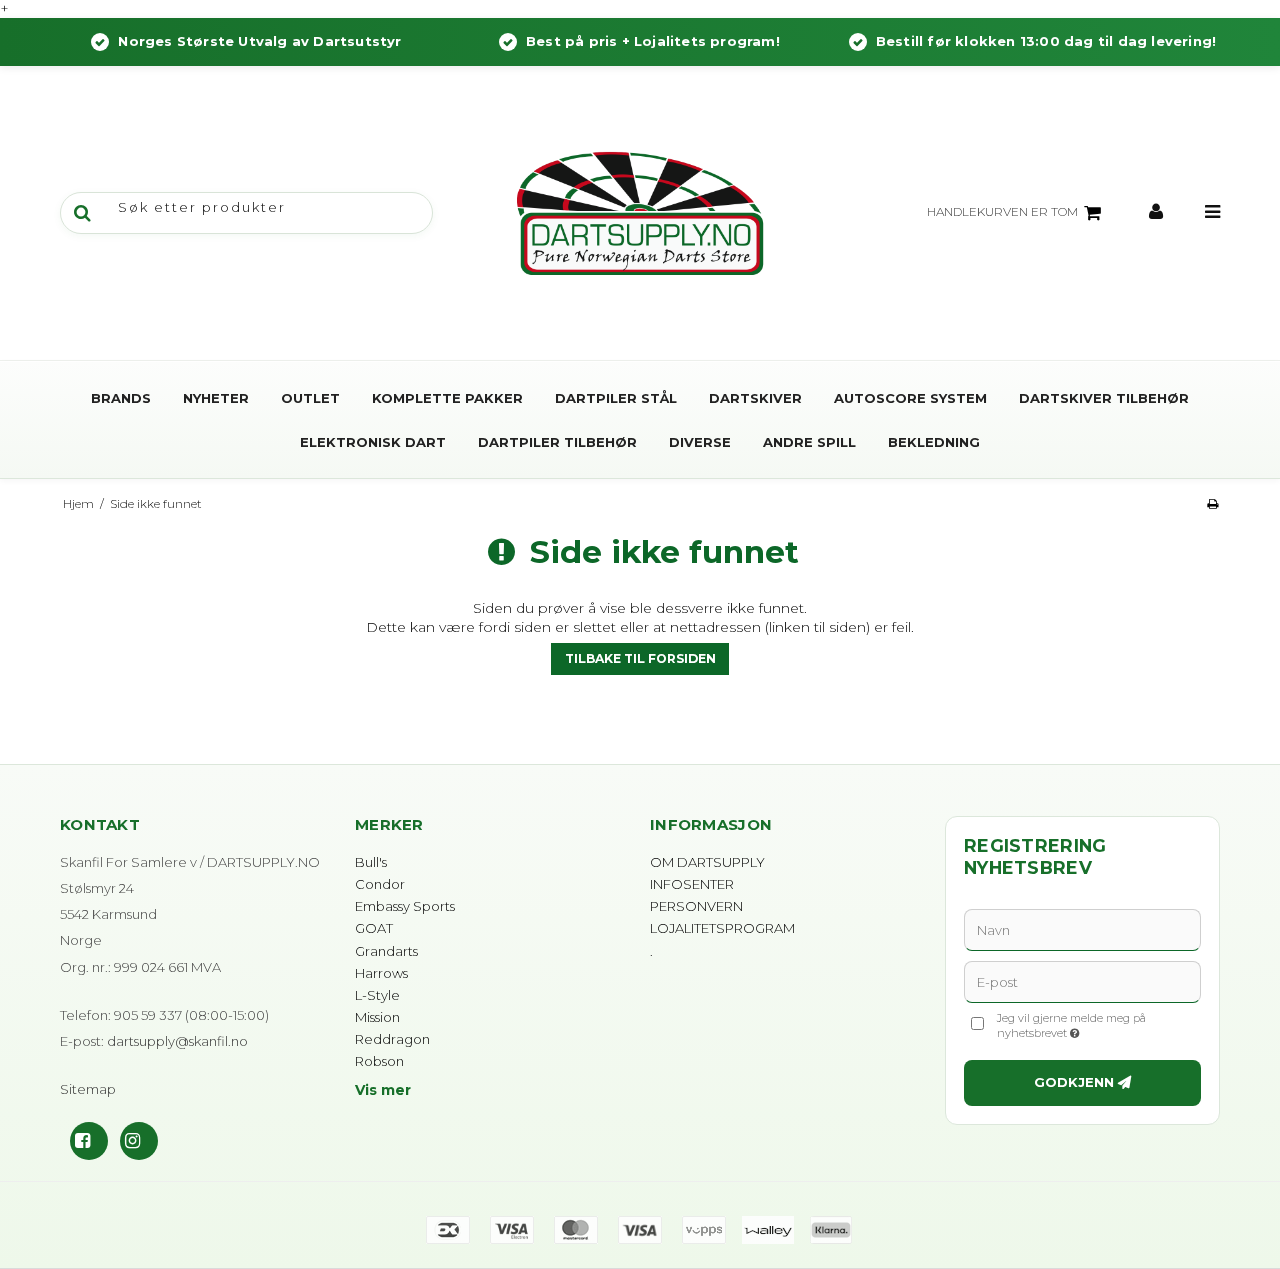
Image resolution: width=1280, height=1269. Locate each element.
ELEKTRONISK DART (373, 442)
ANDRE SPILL (809, 442)
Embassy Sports (405, 906)
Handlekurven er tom (1002, 211)
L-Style (377, 995)
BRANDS (121, 398)
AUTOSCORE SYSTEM (910, 398)
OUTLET (310, 398)
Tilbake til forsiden (640, 658)
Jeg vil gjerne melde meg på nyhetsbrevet (1098, 1025)
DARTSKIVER (755, 398)
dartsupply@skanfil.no (177, 1041)
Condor (380, 884)
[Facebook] (89, 1141)
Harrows (381, 973)
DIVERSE (700, 442)
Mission (377, 1017)
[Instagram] (139, 1141)
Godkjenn (1074, 1082)
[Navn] (1082, 929)
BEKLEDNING (934, 442)
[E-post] (1082, 981)
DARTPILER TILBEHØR (557, 442)
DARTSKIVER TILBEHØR (1104, 398)
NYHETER (216, 398)
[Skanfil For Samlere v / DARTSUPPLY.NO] (639, 213)
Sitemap (88, 1089)
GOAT (374, 928)
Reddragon (392, 1039)
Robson (379, 1061)
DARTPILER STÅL (616, 398)
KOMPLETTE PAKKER (447, 398)
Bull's (371, 862)
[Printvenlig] (1212, 503)
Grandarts (386, 951)
